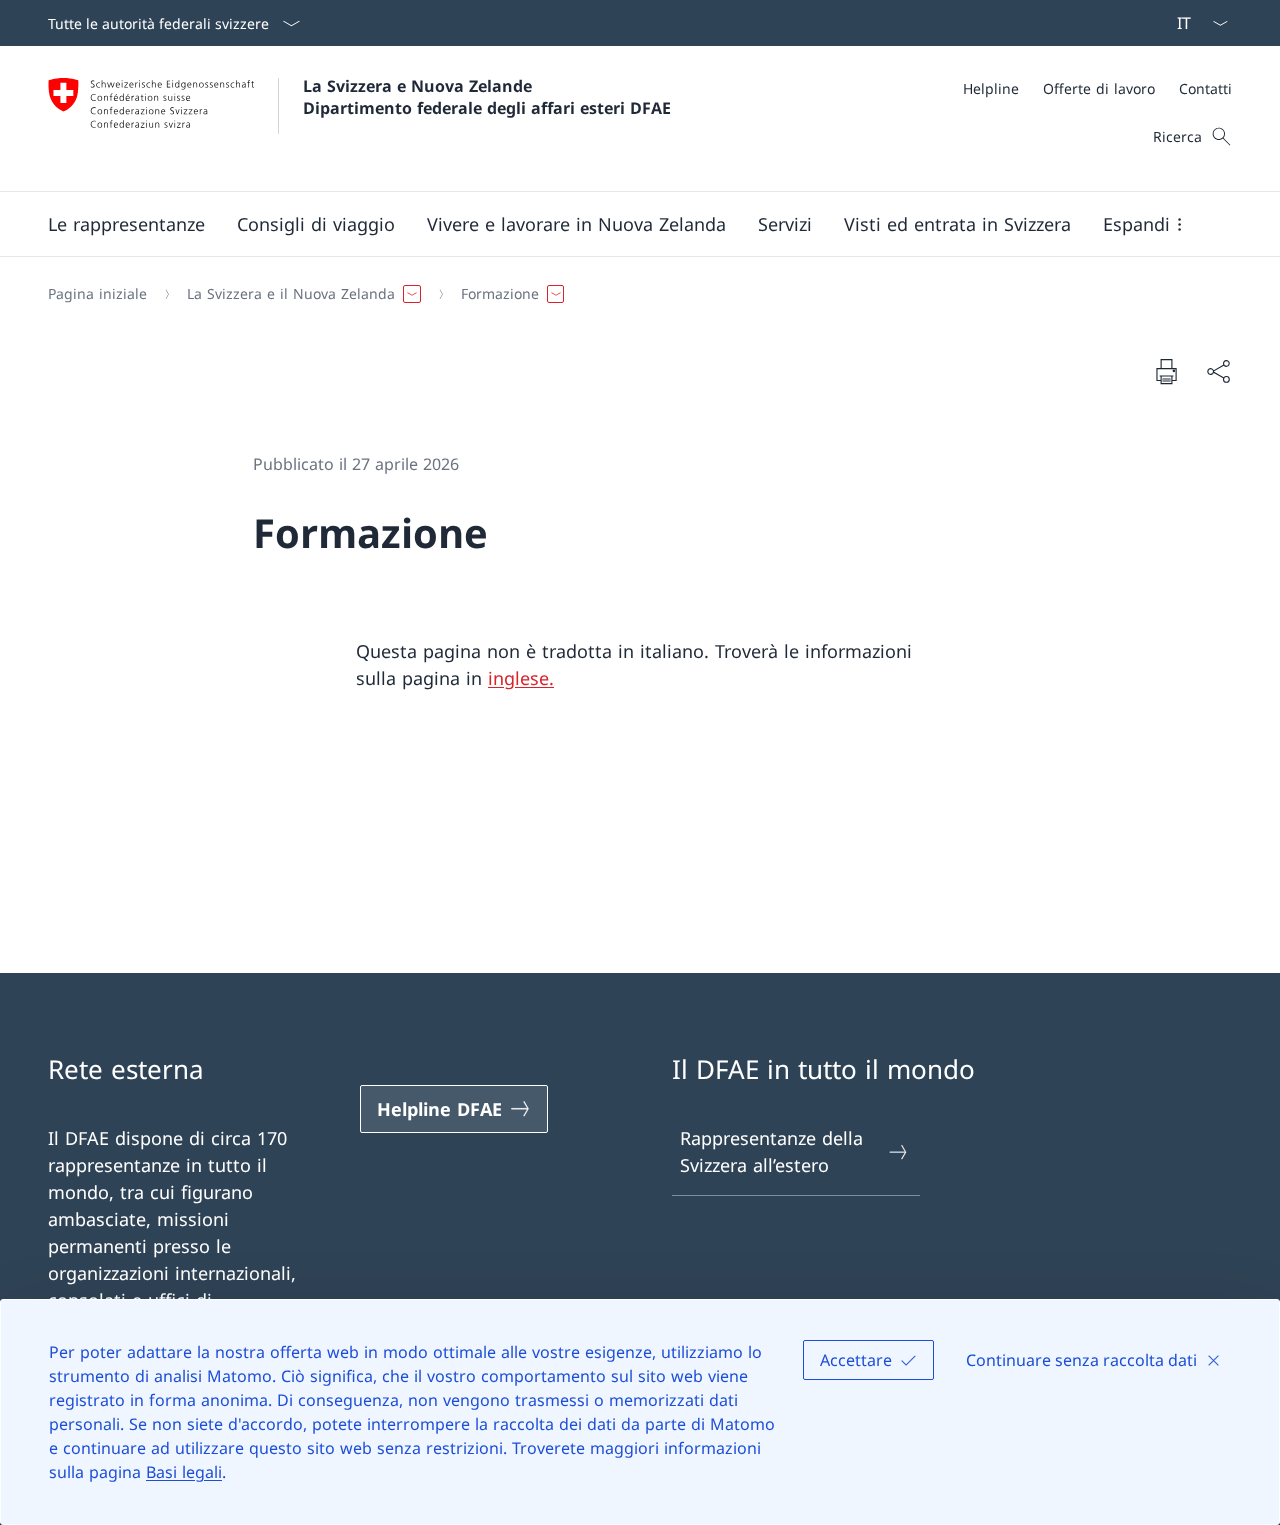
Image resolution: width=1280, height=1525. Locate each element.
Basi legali (184, 1472)
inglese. (521, 678)
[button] (126, 224)
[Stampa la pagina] (1166, 371)
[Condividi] (1218, 371)
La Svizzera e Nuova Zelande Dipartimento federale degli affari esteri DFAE (487, 97)
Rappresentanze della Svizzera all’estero (771, 1151)
